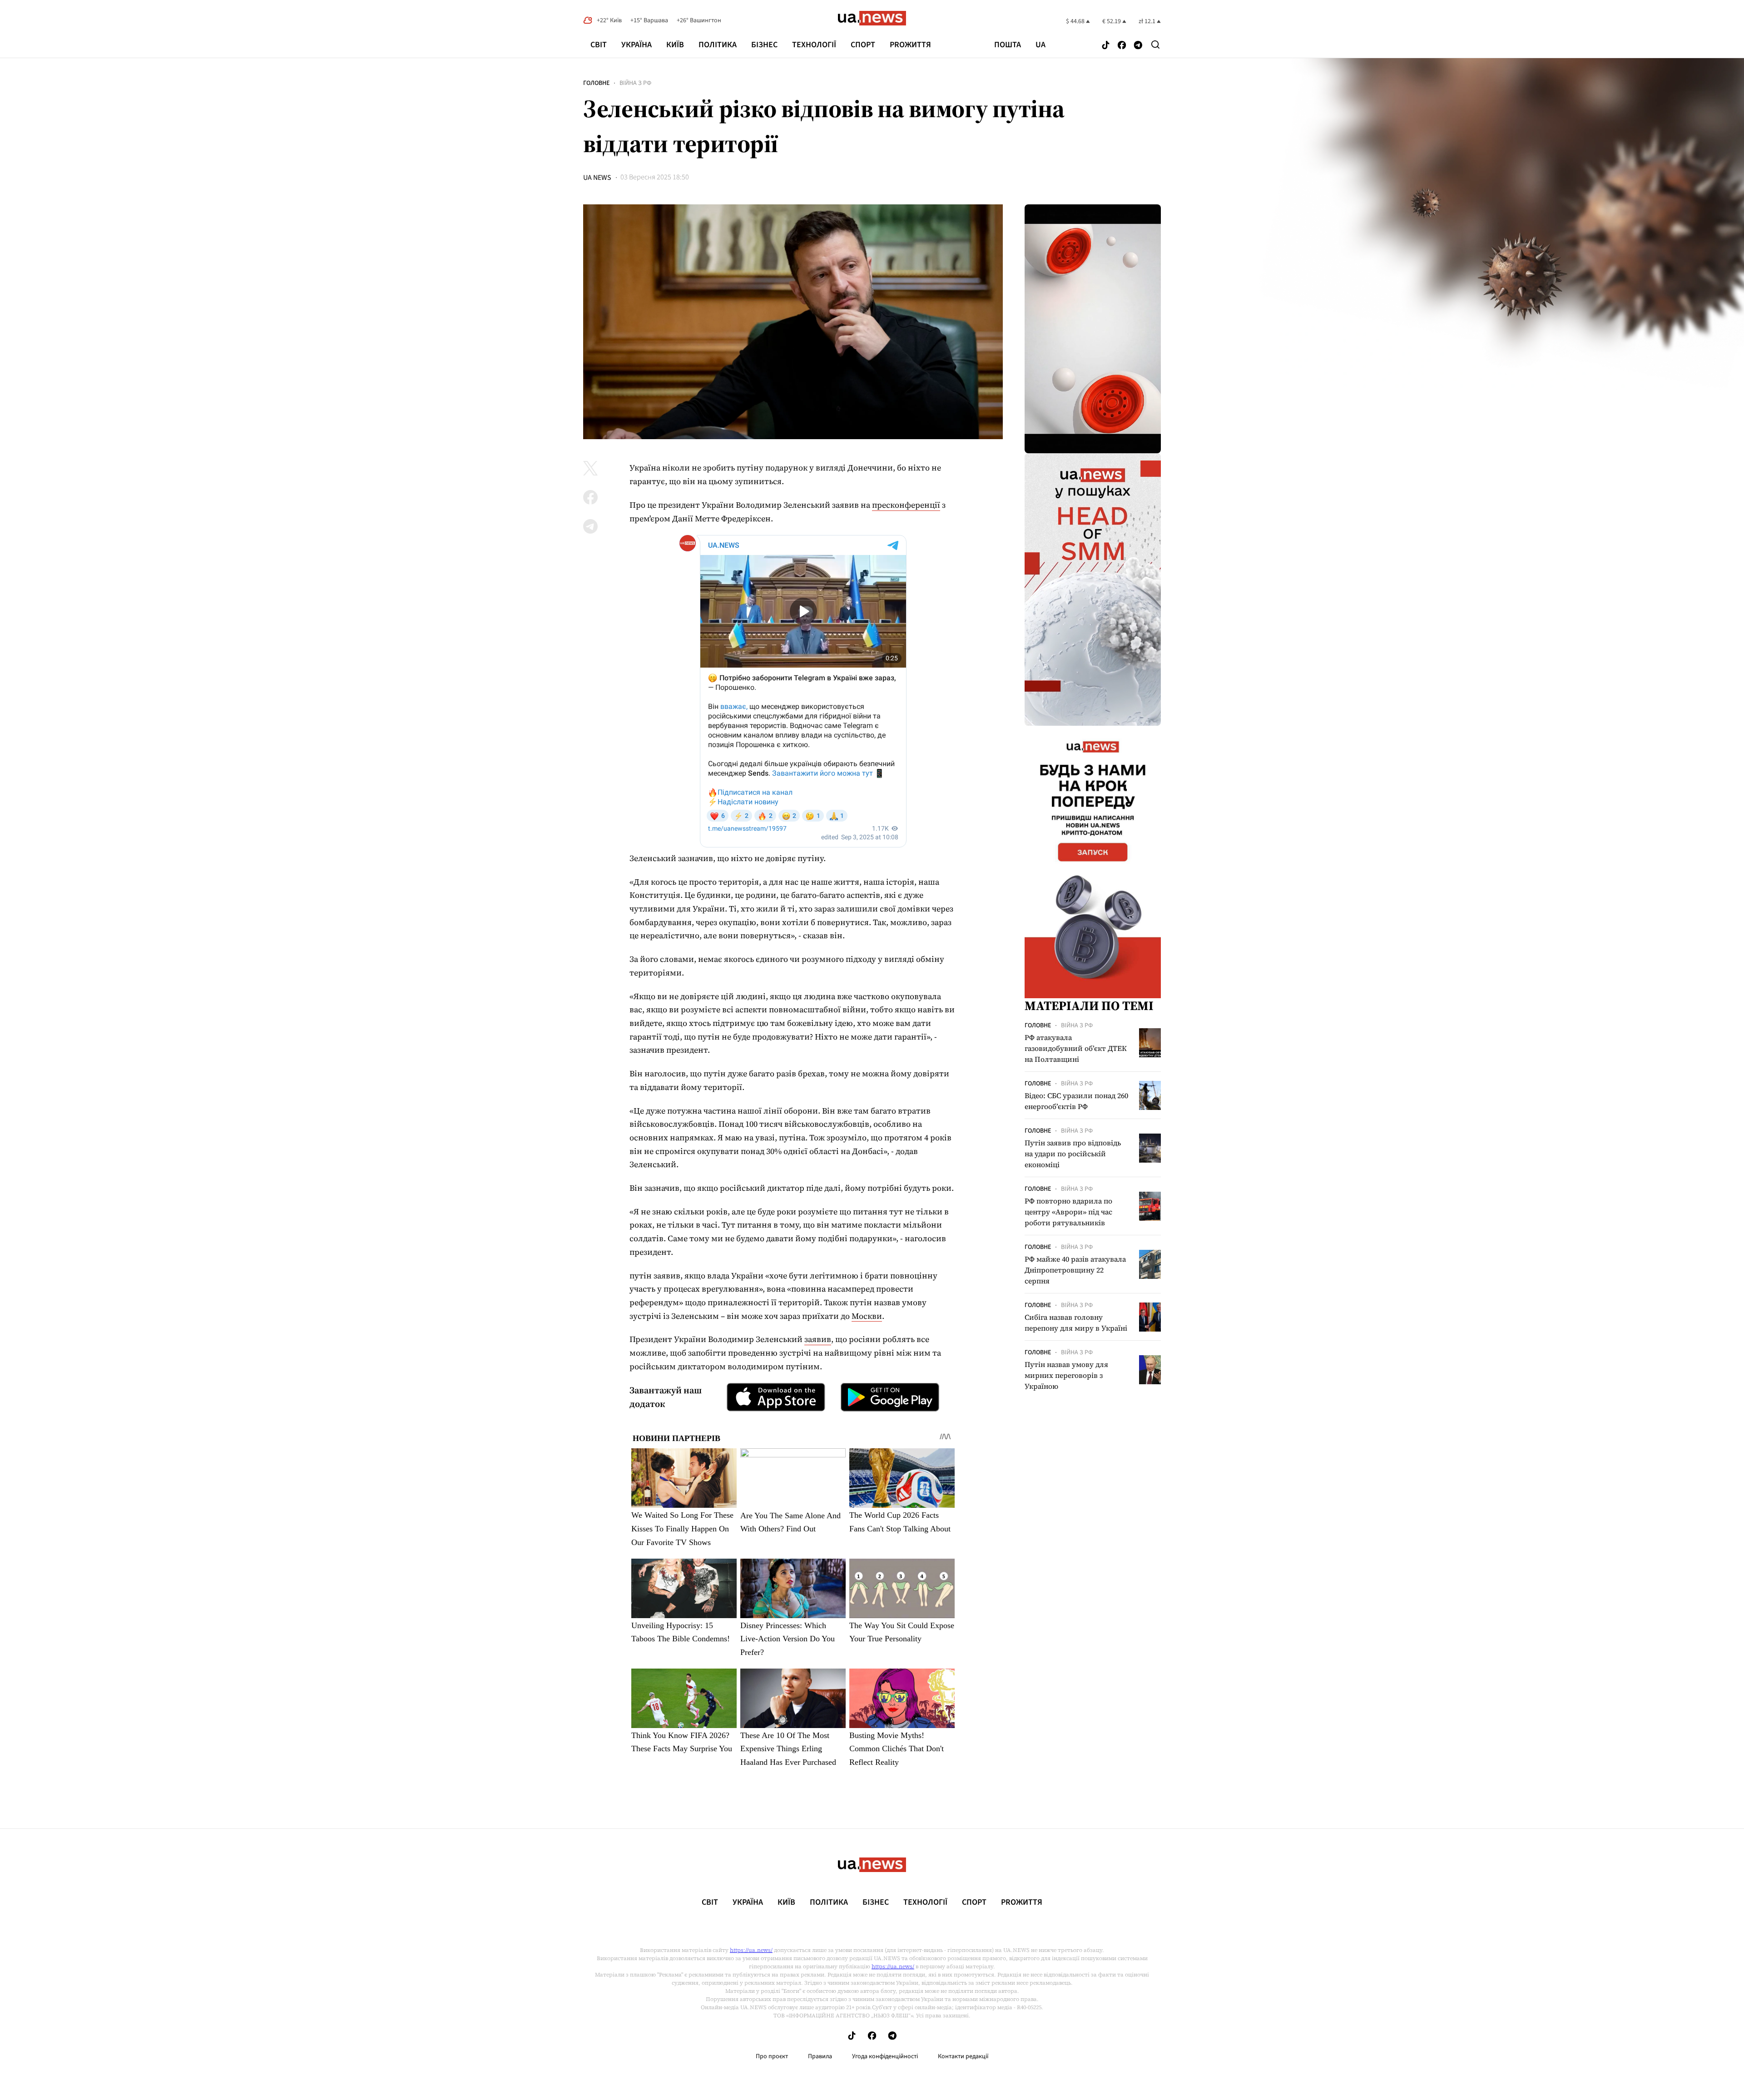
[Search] (1155, 45)
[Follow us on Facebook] (1122, 46)
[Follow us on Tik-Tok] (1106, 46)
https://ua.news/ (751, 1950)
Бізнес (764, 45)
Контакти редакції (963, 2056)
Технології (814, 45)
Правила (820, 2056)
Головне (596, 83)
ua (1040, 45)
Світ (599, 45)
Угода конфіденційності (885, 2056)
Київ (675, 45)
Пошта (1008, 45)
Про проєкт (772, 2056)
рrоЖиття (910, 45)
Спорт (863, 45)
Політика (718, 45)
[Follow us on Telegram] (1138, 46)
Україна (637, 45)
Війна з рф (635, 83)
